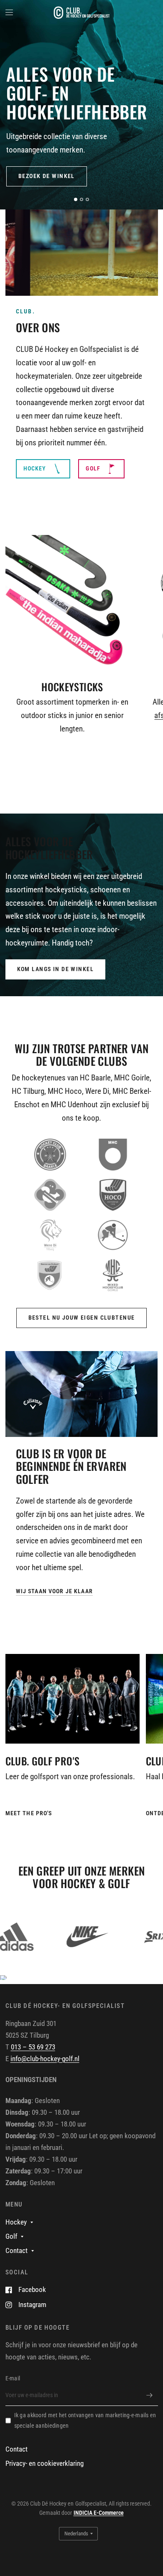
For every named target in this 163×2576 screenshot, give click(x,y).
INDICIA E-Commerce (99, 2513)
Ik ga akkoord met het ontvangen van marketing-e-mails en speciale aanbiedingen (85, 2420)
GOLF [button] (93, 468)
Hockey (16, 2222)
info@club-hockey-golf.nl (45, 2059)
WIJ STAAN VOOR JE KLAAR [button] (54, 1591)
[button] (47, 176)
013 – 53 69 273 (33, 2047)
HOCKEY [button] (35, 468)
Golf (11, 2236)
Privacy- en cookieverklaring (45, 2464)
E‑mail (13, 2378)
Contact (17, 2251)
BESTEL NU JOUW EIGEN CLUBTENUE (82, 1318)
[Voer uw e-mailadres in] (150, 2395)
